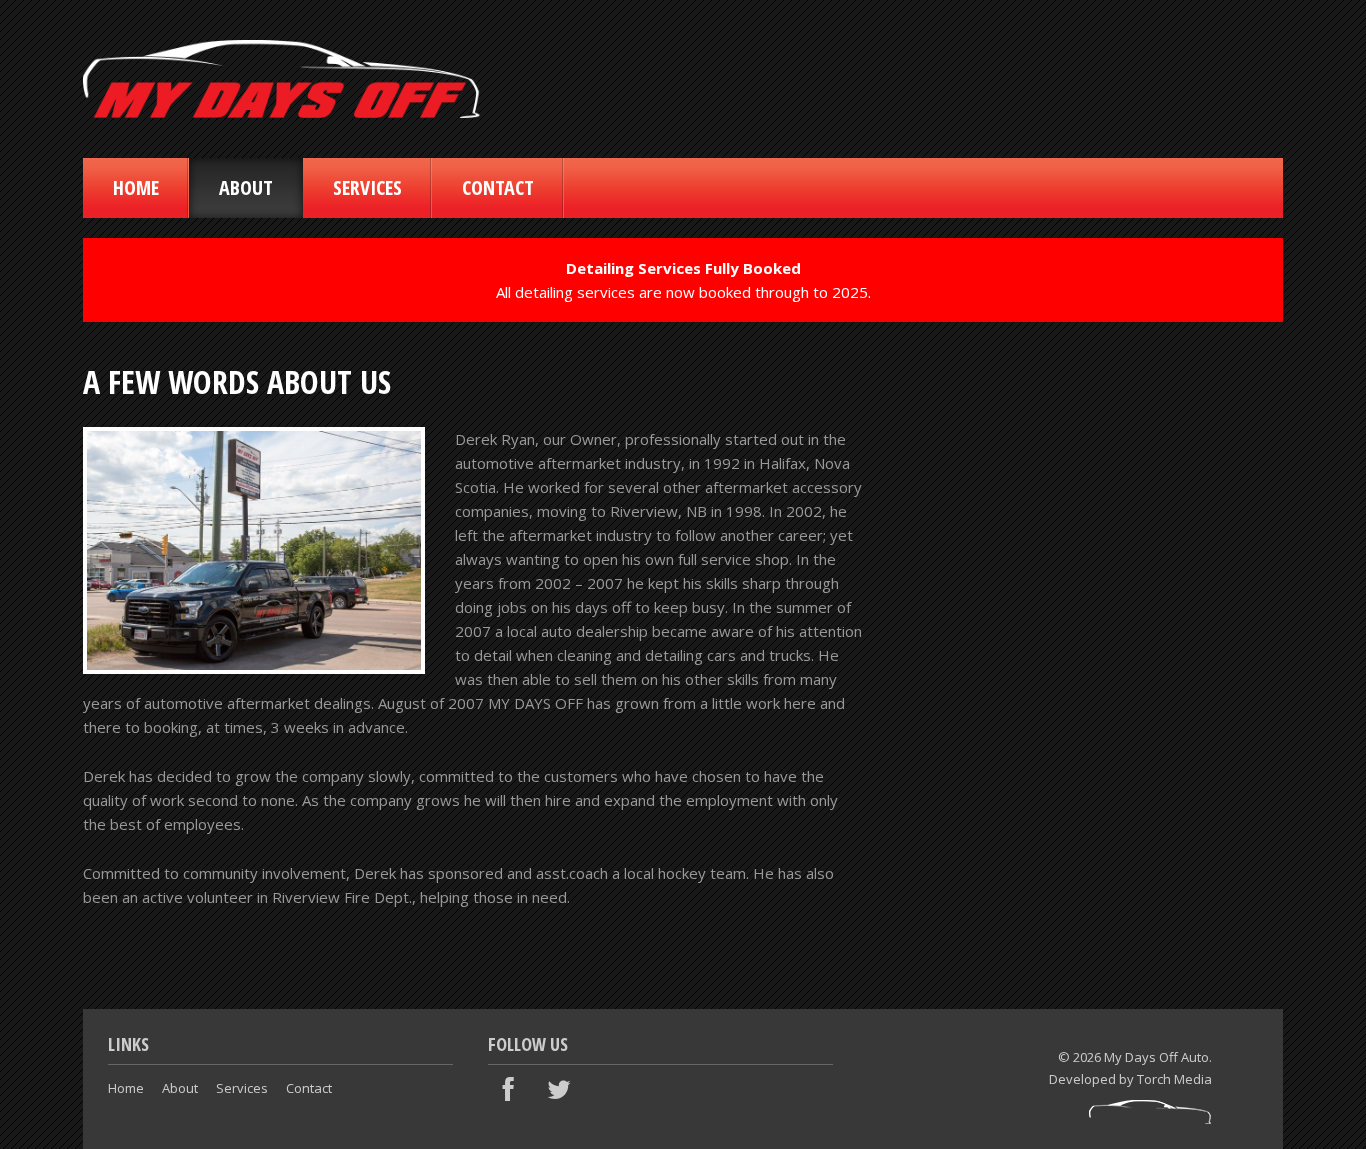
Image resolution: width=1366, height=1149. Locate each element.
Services (367, 187)
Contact (498, 187)
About (246, 187)
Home (136, 187)
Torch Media (1174, 1079)
